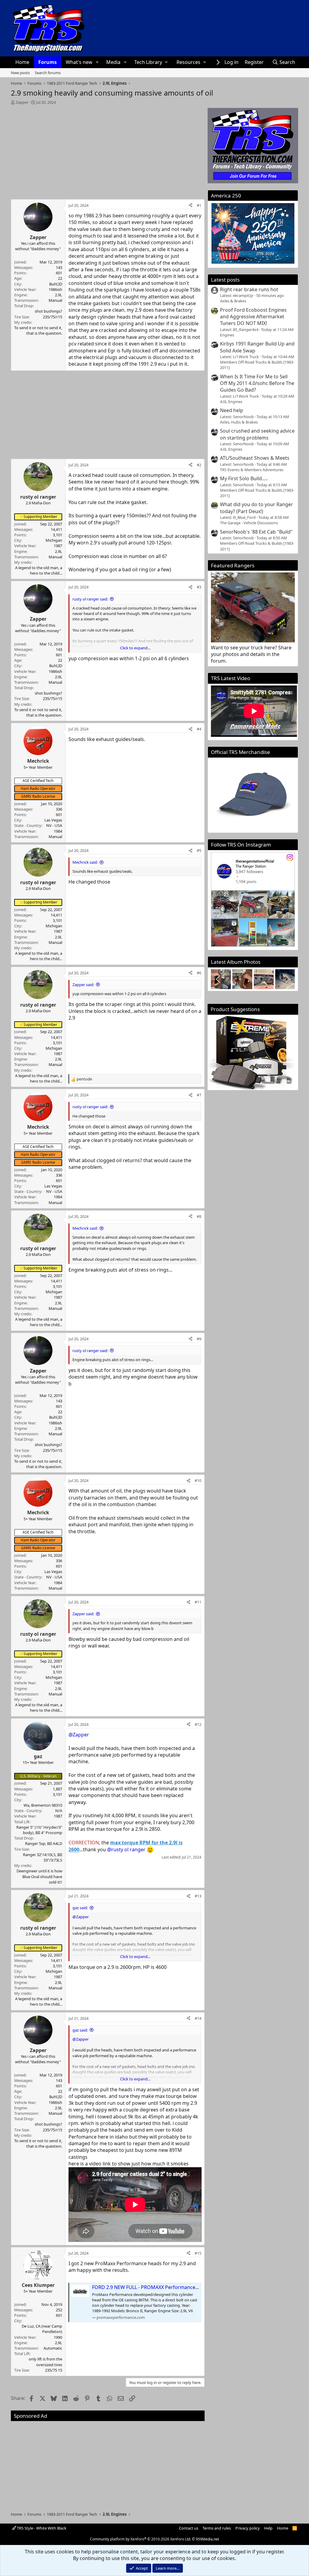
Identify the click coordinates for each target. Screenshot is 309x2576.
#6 (199, 973)
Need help (232, 410)
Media (113, 62)
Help (268, 2528)
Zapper (22, 102)
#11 (198, 1602)
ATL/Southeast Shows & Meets (255, 458)
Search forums (48, 73)
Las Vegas (53, 820)
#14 (198, 2018)
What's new (79, 62)
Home (22, 62)
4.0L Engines (231, 402)
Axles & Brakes (233, 301)
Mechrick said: (85, 862)
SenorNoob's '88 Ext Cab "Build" (256, 532)
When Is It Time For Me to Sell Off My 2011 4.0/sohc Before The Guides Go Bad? (257, 383)
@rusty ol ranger (126, 1850)
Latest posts (225, 280)
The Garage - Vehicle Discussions (249, 523)
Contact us (189, 2528)
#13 (198, 1896)
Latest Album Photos (236, 962)
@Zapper (79, 1735)
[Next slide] (287, 979)
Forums (48, 62)
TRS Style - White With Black (41, 2528)
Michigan (54, 540)
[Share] (191, 205)
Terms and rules (217, 2528)
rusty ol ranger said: (90, 599)
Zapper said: (83, 985)
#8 (199, 1216)
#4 (199, 729)
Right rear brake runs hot (249, 289)
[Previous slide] (219, 979)
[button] (97, 62)
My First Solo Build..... (244, 478)
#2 (199, 465)
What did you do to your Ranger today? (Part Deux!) (256, 508)
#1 (199, 205)
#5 (199, 850)
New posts (20, 73)
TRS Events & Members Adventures (252, 470)
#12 (198, 1724)
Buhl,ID (56, 284)
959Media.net (207, 2539)
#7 (199, 1095)
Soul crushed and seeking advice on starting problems (257, 434)
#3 (199, 587)
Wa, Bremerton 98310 (43, 1805)
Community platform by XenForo (140, 2539)
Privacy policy (248, 2528)
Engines (227, 335)
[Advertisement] (108, 150)
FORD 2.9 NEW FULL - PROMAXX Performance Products (155, 2287)
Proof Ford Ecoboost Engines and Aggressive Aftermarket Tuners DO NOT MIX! (253, 317)
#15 (198, 2253)
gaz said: (80, 1908)
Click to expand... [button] (135, 648)
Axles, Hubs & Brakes (239, 422)
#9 (199, 1339)
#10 (198, 1480)
